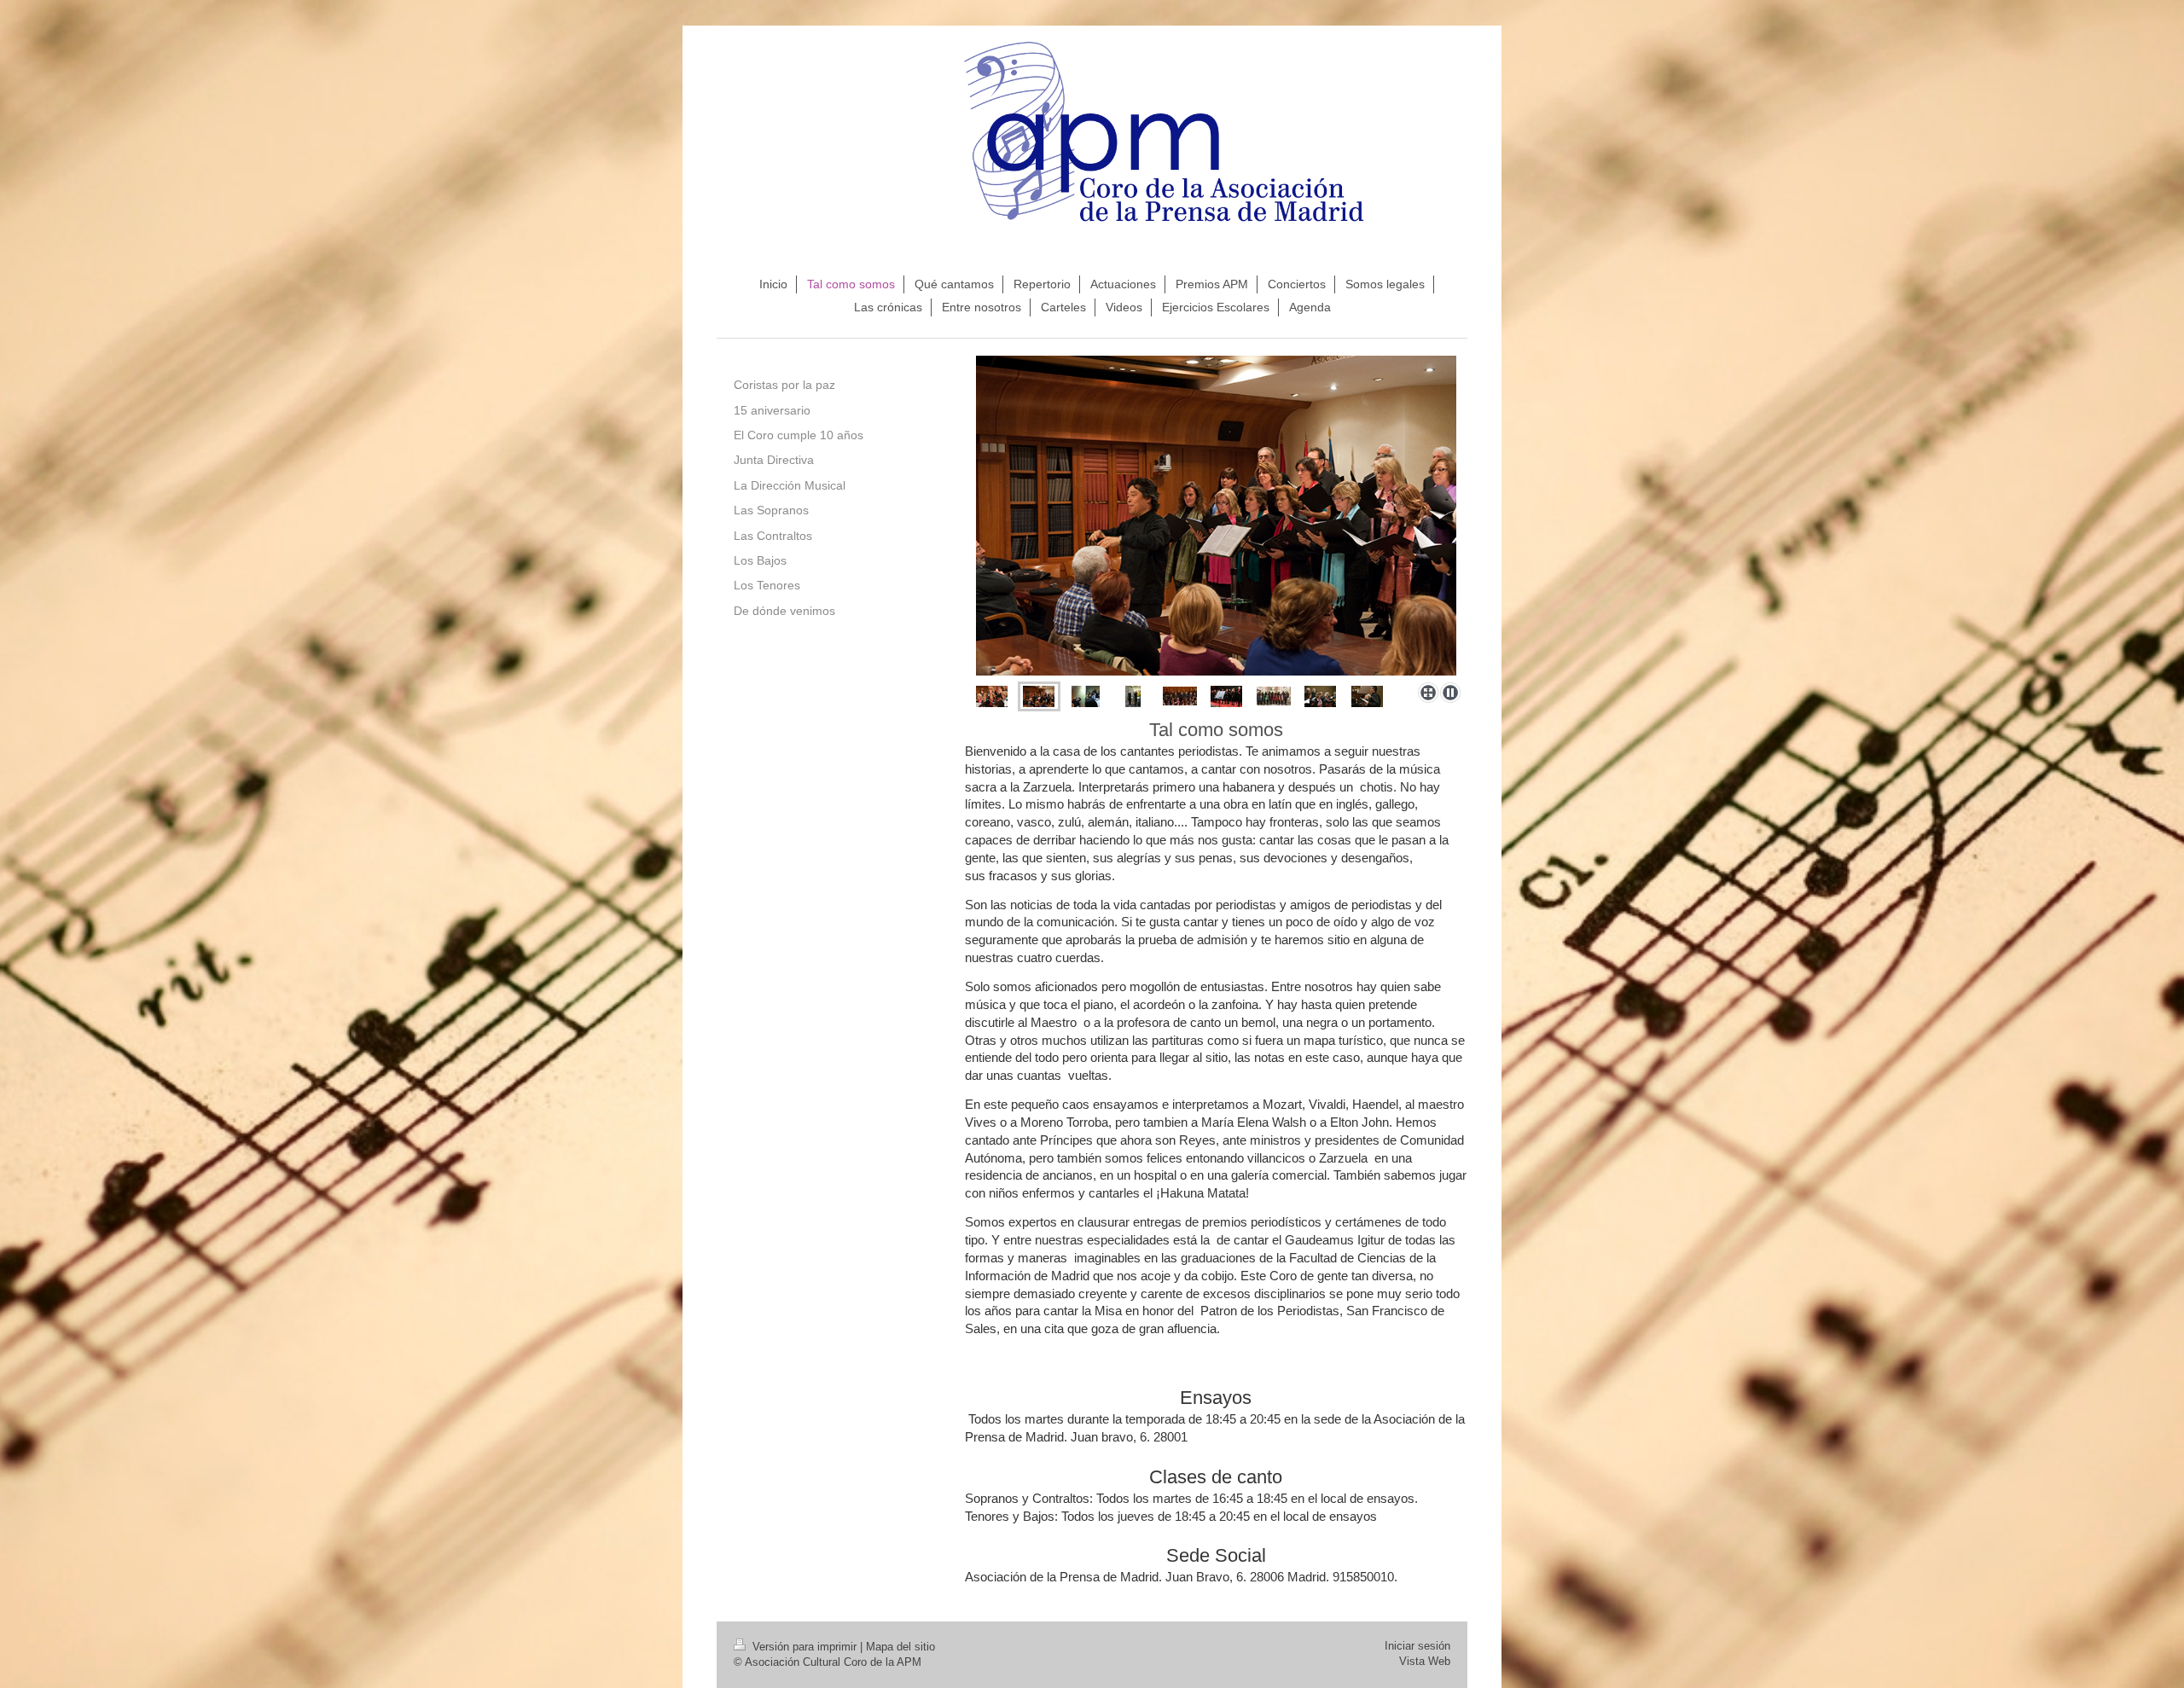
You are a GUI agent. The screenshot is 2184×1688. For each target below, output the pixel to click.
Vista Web (1425, 1661)
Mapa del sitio (900, 1647)
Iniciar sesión (1417, 1646)
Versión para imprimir (804, 1647)
